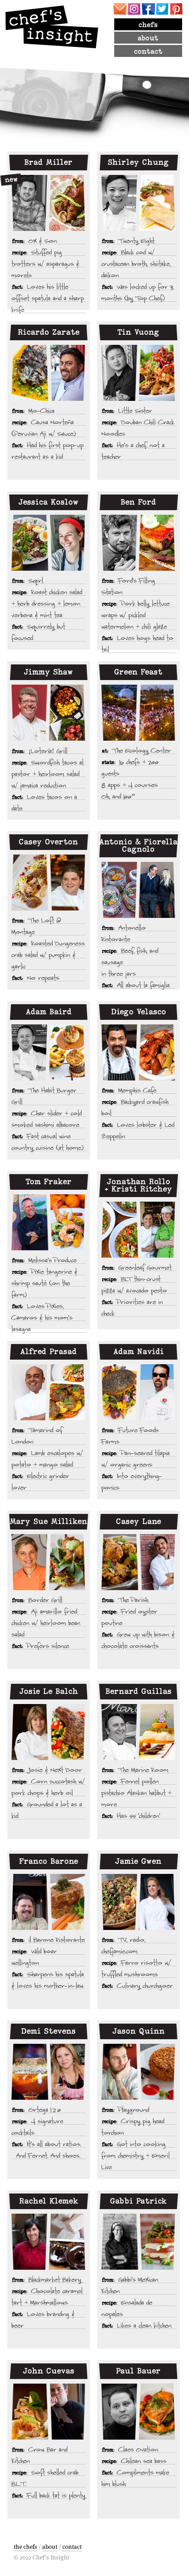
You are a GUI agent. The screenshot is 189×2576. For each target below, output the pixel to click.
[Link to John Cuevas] (49, 2412)
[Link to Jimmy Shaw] (49, 713)
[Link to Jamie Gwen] (139, 1902)
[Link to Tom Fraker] (49, 1222)
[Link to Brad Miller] (49, 203)
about (148, 38)
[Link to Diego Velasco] (139, 1052)
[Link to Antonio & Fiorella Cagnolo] (139, 890)
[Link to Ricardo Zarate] (49, 373)
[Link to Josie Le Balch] (49, 1732)
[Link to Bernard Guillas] (139, 1732)
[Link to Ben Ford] (139, 543)
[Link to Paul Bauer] (139, 2412)
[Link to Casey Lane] (139, 1562)
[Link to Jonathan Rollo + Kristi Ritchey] (139, 1230)
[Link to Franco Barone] (49, 1902)
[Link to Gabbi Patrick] (139, 2242)
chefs (148, 25)
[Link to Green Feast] (139, 713)
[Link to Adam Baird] (49, 1052)
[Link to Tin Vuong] (139, 373)
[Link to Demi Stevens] (49, 2072)
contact (148, 51)
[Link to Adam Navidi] (139, 1392)
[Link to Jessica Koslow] (49, 543)
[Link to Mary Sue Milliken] (49, 1562)
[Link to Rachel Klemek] (49, 2242)
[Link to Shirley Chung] (139, 203)
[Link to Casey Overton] (49, 883)
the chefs (25, 2547)
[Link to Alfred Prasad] (49, 1392)
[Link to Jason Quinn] (139, 2072)
